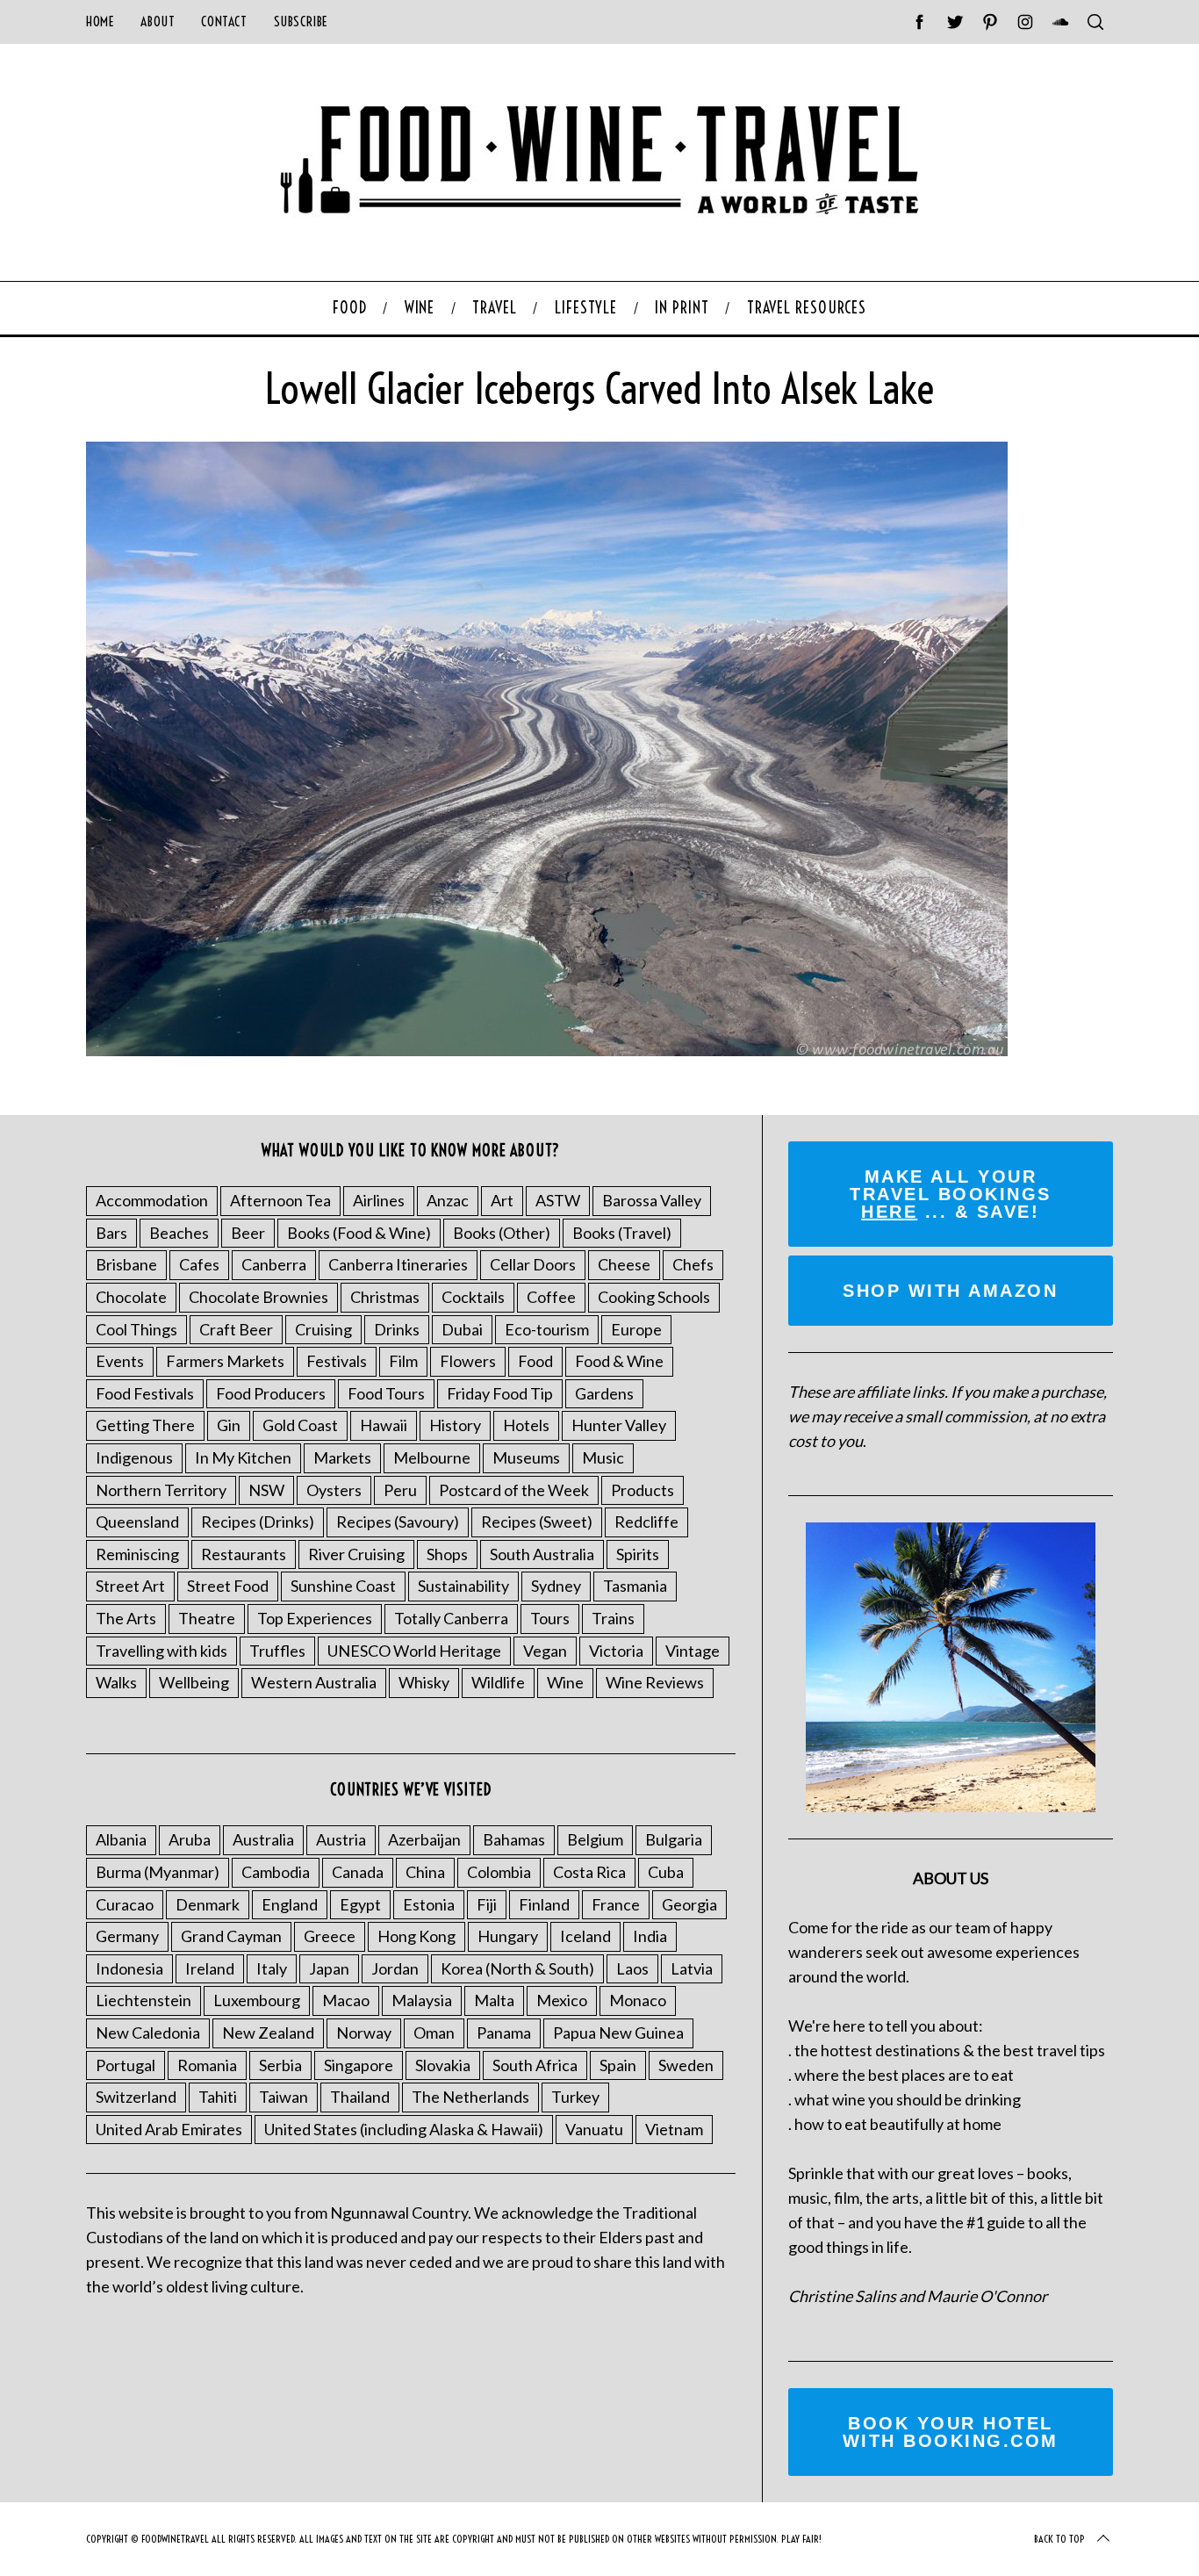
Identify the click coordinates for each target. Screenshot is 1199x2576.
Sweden (686, 2065)
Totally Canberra (451, 1618)
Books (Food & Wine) (359, 1233)
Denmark (208, 1904)
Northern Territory (161, 1490)
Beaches (179, 1233)
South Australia (542, 1554)
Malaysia (422, 2000)
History (455, 1425)
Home (100, 22)
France (616, 1904)
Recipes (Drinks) (258, 1522)
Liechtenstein (144, 2000)
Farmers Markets (225, 1361)
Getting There (145, 1425)
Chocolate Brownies (258, 1297)
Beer (248, 1233)
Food (535, 1361)
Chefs (693, 1264)
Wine (565, 1682)
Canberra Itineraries (398, 1264)
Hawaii (384, 1425)
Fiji (487, 1904)
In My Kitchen (243, 1457)
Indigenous (134, 1457)
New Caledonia (148, 2033)
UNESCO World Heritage (414, 1651)
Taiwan (284, 2097)
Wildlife (498, 1682)
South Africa (535, 2065)
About (158, 22)
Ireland (210, 1968)
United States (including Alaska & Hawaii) (404, 2129)
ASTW (558, 1200)
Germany (127, 1936)
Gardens (604, 1393)
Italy (272, 1968)
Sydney (556, 1586)
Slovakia (443, 2065)
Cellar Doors (533, 1264)
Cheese (624, 1264)
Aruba (190, 1839)
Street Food (228, 1586)
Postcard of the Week (514, 1490)
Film (403, 1361)
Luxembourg (257, 2000)
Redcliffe (646, 1522)
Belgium (595, 1839)
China (425, 1872)
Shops (447, 1554)
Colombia (499, 1872)
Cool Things (136, 1329)
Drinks (397, 1329)
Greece (330, 1936)
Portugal (126, 2065)
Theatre (207, 1618)
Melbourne (432, 1457)
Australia (263, 1839)
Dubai (462, 1329)
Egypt (360, 1904)
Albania (121, 1839)
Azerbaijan (424, 1839)
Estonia (429, 1904)
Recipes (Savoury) (398, 1522)
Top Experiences (315, 1618)
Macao (346, 2000)
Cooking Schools (654, 1297)
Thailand (360, 2097)
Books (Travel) (622, 1233)
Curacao (125, 1904)
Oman (434, 2033)
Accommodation (152, 1200)
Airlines (379, 1200)
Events (120, 1361)
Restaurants (244, 1554)
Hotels (526, 1425)
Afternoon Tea (280, 1200)
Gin (229, 1425)
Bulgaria (674, 1839)
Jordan (395, 1968)
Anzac (448, 1200)
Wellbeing (194, 1682)
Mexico (562, 2000)
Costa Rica (589, 1872)
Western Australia (314, 1682)
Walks (116, 1682)
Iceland (585, 1936)
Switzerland (136, 2097)
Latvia (692, 1968)
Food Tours (386, 1393)
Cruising (323, 1329)
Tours (550, 1618)
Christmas (385, 1297)
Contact (224, 22)
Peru (400, 1490)
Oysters (334, 1490)
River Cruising (356, 1554)
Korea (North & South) (517, 1968)
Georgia (689, 1904)
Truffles (277, 1651)
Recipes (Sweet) (537, 1522)
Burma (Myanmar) (158, 1872)
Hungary (508, 1936)
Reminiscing (137, 1554)
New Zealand (268, 2033)
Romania (207, 2065)
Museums (526, 1457)
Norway (364, 2033)
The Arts (126, 1618)
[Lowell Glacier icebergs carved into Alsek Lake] (547, 1050)
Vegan (545, 1651)
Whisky (424, 1682)
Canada (358, 1872)
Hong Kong (416, 1936)
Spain (618, 2065)
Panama (504, 2033)
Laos (632, 1968)
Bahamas (514, 1839)
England (290, 1904)
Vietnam (674, 2129)
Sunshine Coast (343, 1586)
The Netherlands (470, 2097)
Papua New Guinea (618, 2033)
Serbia (280, 2065)
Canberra (274, 1264)
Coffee (551, 1297)
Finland (544, 1904)
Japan (329, 1968)
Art (502, 1200)
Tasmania (635, 1586)
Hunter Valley (619, 1425)
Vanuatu (594, 2129)
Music (603, 1457)
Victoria (616, 1651)
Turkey (575, 2097)
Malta (494, 2000)
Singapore (359, 2065)
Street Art (130, 1586)
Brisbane (126, 1264)
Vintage (693, 1651)
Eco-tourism (547, 1329)
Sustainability (463, 1586)
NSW (266, 1490)
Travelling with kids (162, 1651)
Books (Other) (502, 1233)
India (650, 1936)
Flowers (468, 1361)
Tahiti (218, 2097)
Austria (341, 1839)
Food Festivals (145, 1393)
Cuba (666, 1872)
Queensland (137, 1522)
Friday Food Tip (500, 1393)
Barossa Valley (652, 1200)
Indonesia (129, 1968)
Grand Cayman (231, 1936)
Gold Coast (300, 1425)
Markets (342, 1457)
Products (643, 1490)
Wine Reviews (655, 1682)
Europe (636, 1329)
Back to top (1059, 2539)
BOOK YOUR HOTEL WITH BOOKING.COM (951, 2432)
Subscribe (301, 22)
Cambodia (276, 1872)
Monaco (638, 2000)
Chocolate (131, 1297)
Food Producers (271, 1393)
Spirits (638, 1554)
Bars (111, 1233)
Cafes (199, 1264)
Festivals (337, 1361)
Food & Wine (619, 1361)
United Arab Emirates (169, 2129)
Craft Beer (236, 1329)
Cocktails (473, 1297)
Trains (613, 1618)
